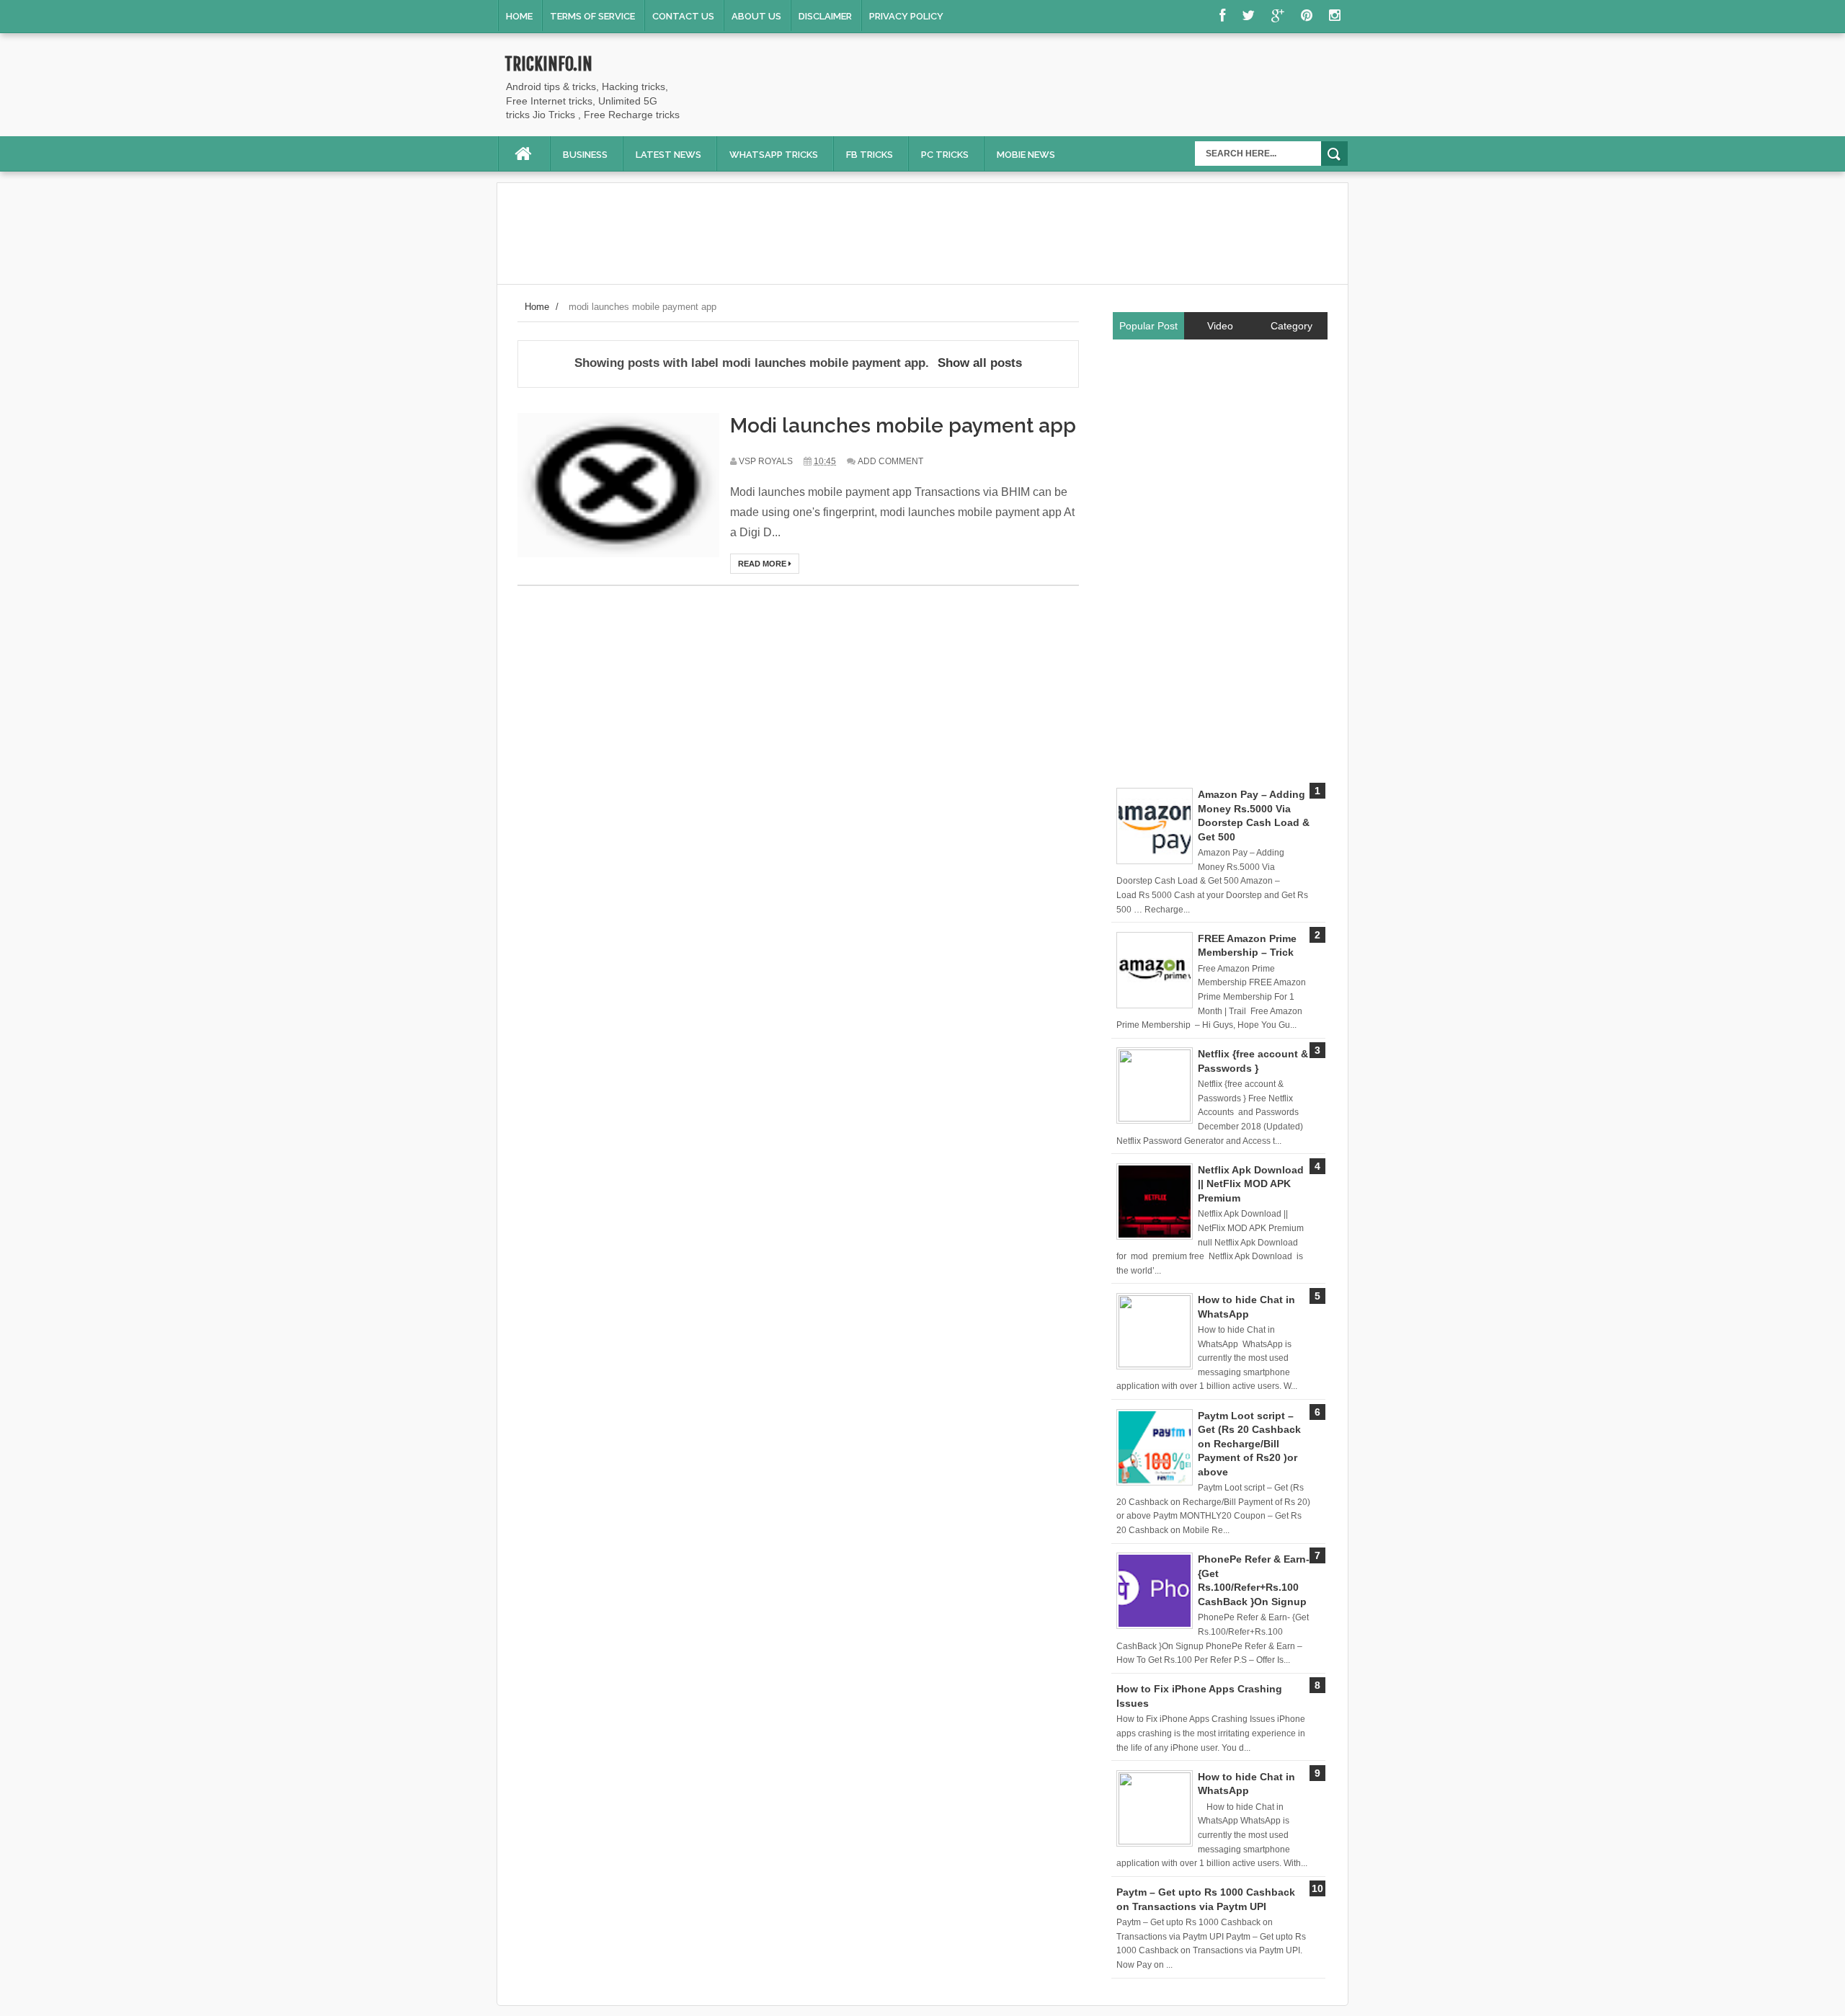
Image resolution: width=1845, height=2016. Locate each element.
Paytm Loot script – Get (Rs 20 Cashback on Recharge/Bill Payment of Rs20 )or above (1249, 1444)
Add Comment (890, 461)
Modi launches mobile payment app (903, 426)
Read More (763, 564)
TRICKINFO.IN (548, 64)
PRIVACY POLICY (906, 16)
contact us (683, 16)
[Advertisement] (1085, 88)
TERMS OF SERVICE (592, 16)
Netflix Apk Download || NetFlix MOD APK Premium (1251, 1184)
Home (519, 16)
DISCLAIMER (825, 16)
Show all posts (980, 363)
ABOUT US (756, 16)
